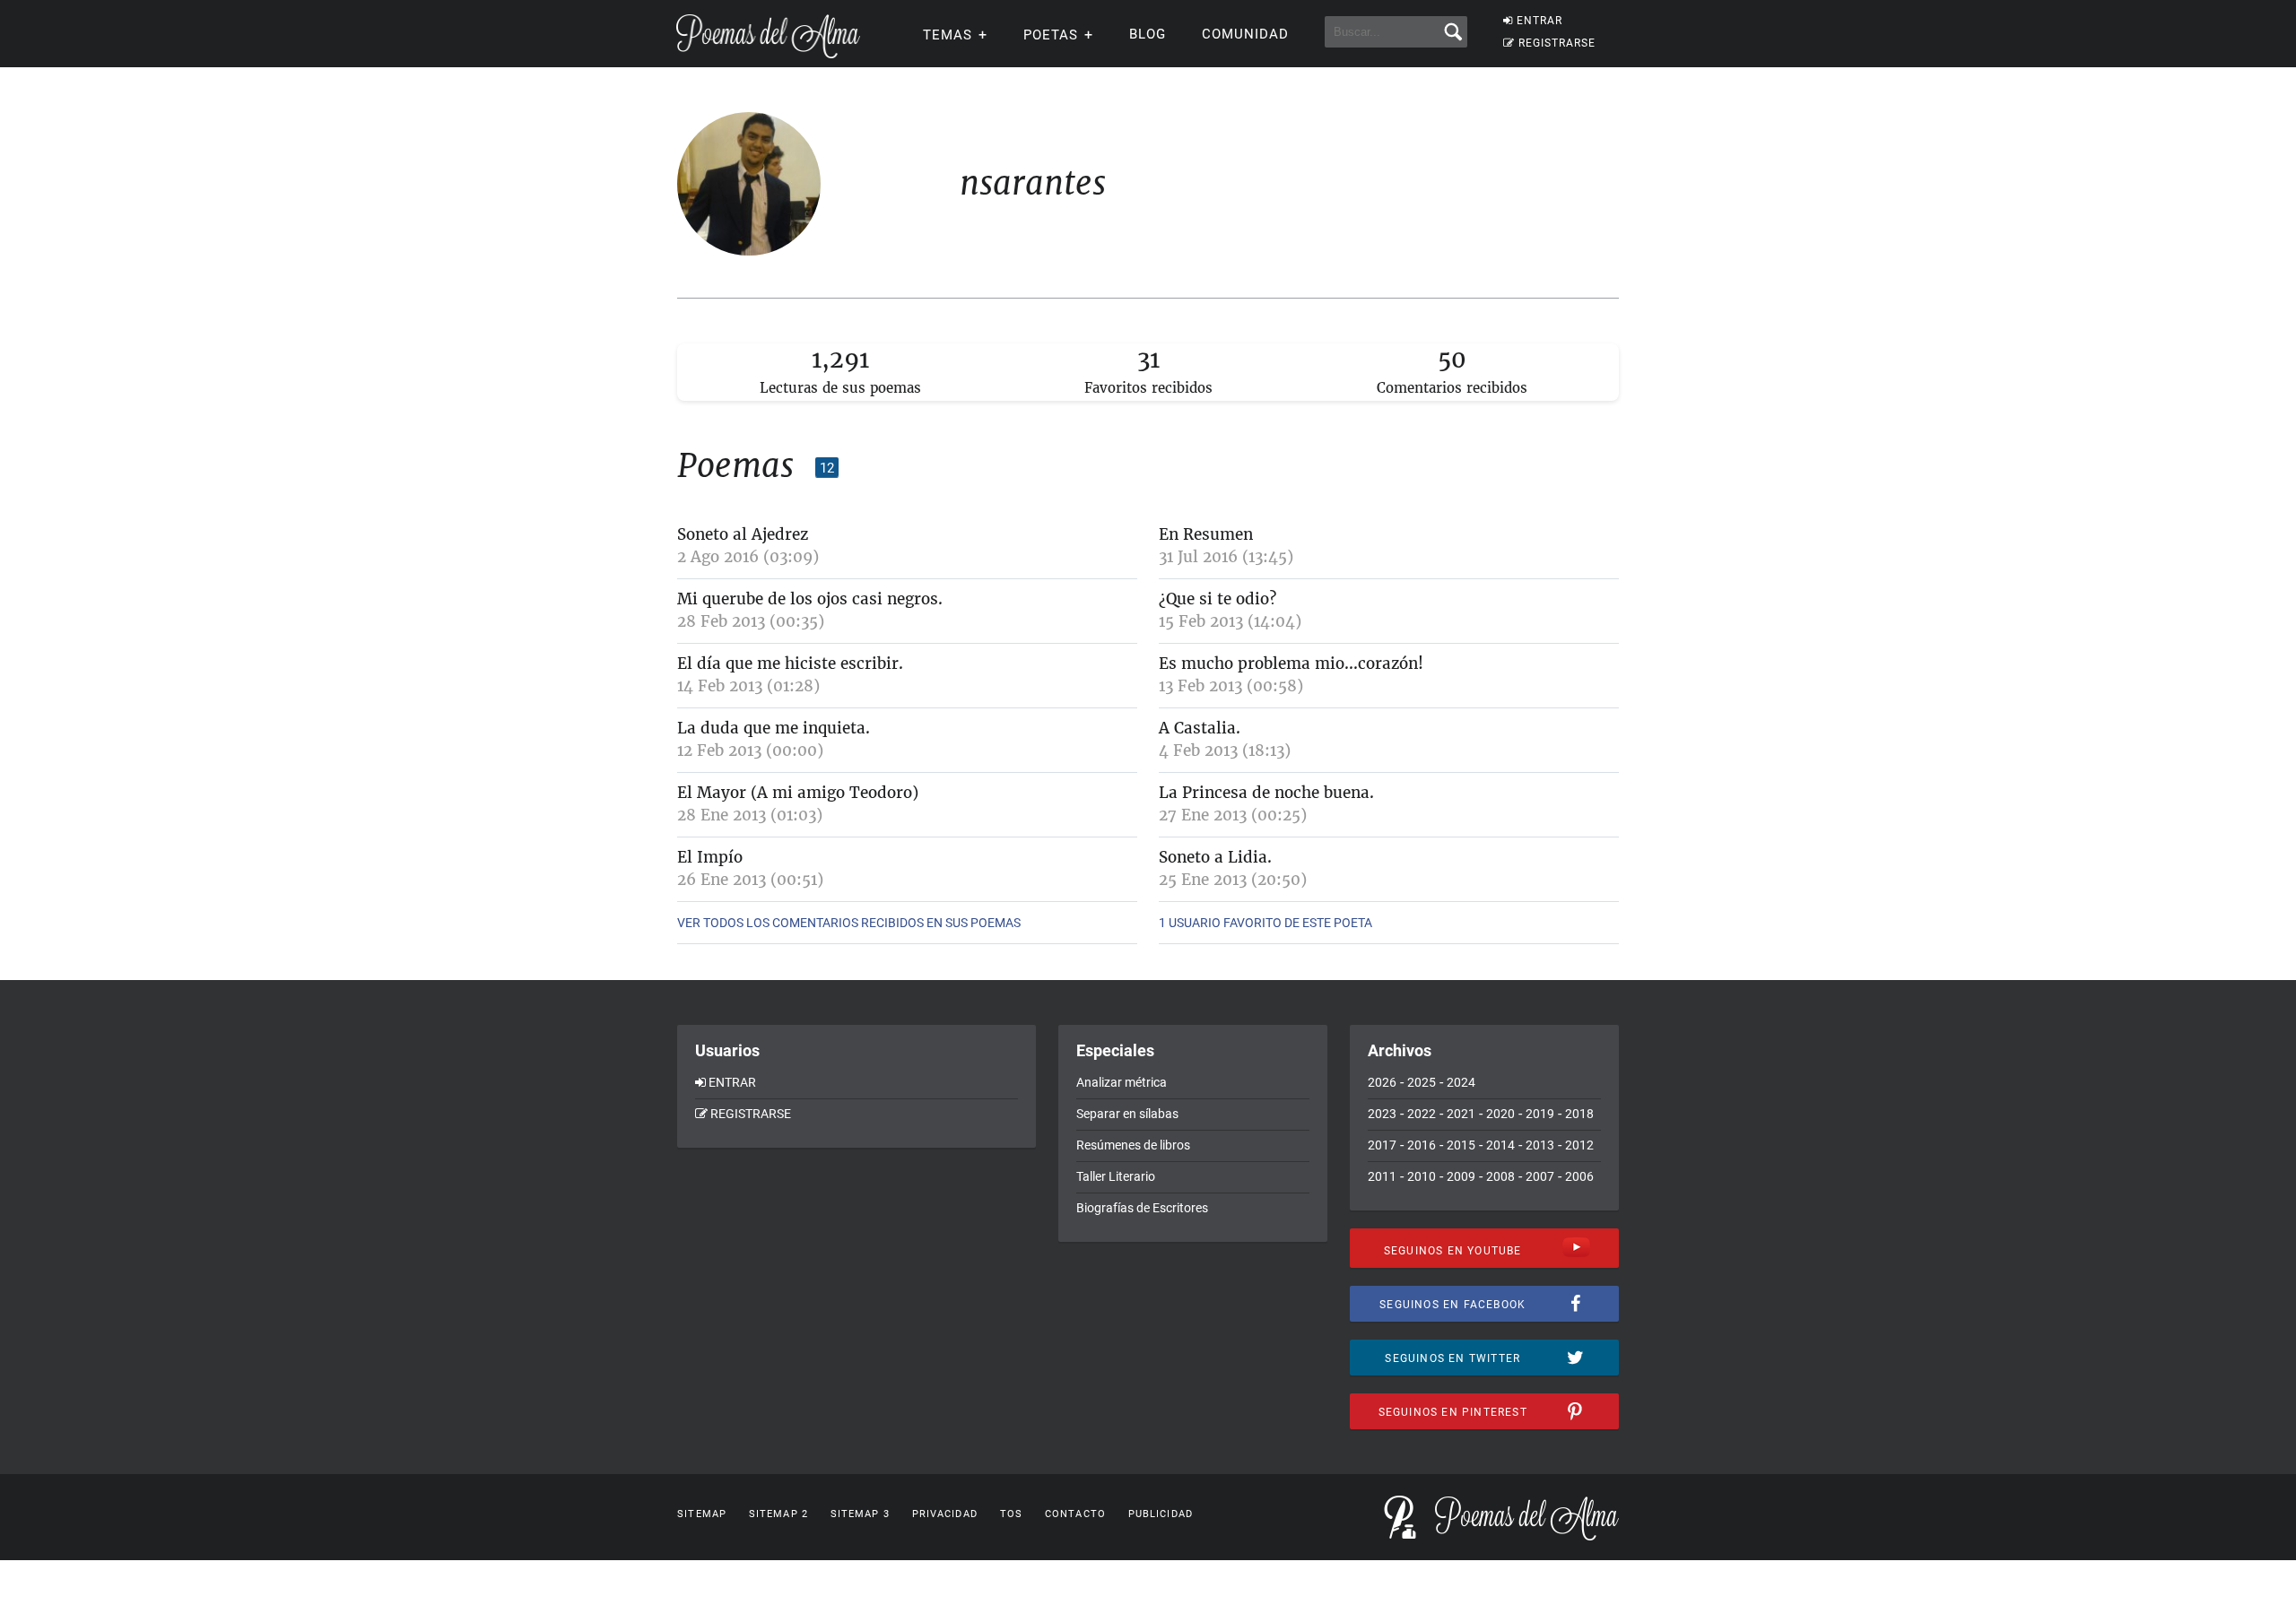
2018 (1579, 1114)
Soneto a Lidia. (1215, 857)
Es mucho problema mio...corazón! (1291, 664)
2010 (1422, 1176)
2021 (1461, 1114)
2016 (1422, 1145)
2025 (1422, 1082)
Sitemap (702, 1514)
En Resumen (1206, 534)
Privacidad (945, 1514)
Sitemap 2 (778, 1514)
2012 (1579, 1145)
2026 (1382, 1082)
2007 (1540, 1176)
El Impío (710, 857)
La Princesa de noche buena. (1266, 793)
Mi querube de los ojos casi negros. (810, 599)
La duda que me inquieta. (774, 728)
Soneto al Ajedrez (743, 534)
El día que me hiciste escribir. (790, 664)
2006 (1579, 1176)
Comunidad (1245, 34)
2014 (1500, 1145)
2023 (1382, 1114)
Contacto (1075, 1514)
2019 (1540, 1114)
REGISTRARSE (1557, 43)
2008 (1500, 1176)
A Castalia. (1200, 728)
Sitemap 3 (860, 1514)
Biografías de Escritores (1142, 1208)
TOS (1011, 1514)
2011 (1382, 1176)
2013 (1540, 1145)
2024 (1461, 1082)
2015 (1461, 1145)
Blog (1148, 34)
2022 (1422, 1114)
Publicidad (1161, 1514)
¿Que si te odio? (1218, 599)
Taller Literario (1116, 1176)
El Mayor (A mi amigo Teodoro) (798, 793)
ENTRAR (1539, 21)
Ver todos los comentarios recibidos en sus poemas (849, 923)
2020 (1500, 1114)
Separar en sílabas (1127, 1114)
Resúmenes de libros (1133, 1145)
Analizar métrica (1122, 1082)
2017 (1382, 1145)
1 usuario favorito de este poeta (1265, 923)
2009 (1461, 1176)
